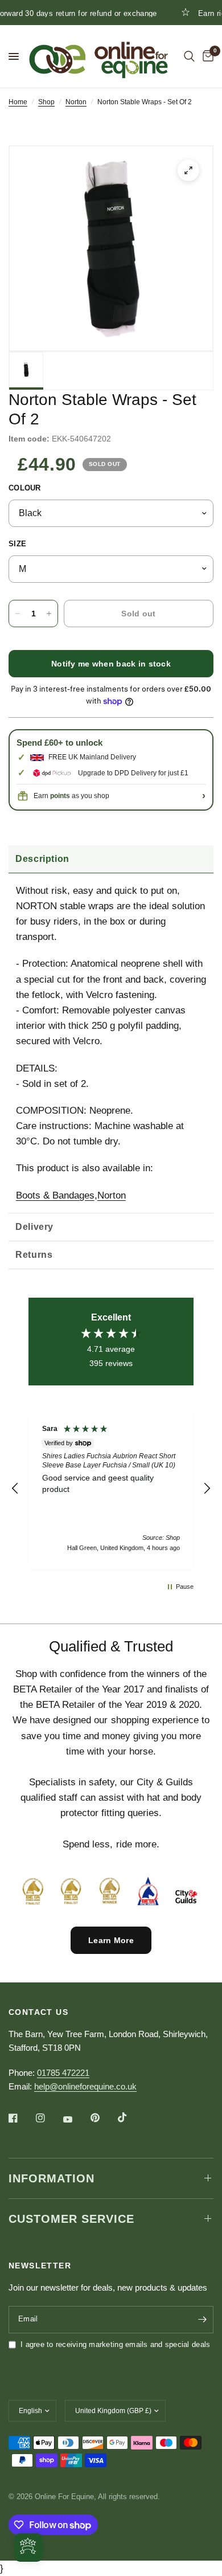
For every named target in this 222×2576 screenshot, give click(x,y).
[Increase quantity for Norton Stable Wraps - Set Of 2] (49, 614)
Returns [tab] (34, 1255)
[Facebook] (21, 2118)
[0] (206, 56)
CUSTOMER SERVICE (71, 2219)
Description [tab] (42, 859)
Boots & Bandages (55, 1195)
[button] (15, 1489)
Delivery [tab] (34, 1227)
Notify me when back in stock (111, 664)
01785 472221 (63, 2073)
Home (18, 102)
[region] (111, 1489)
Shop (46, 102)
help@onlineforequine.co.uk (85, 2086)
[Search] (189, 56)
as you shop (80, 796)
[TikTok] (130, 2117)
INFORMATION (52, 2178)
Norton (76, 102)
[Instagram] (48, 2118)
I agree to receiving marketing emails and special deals (115, 2344)
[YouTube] (76, 2120)
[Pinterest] (103, 2118)
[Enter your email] (202, 2320)
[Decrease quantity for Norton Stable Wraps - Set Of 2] (18, 614)
